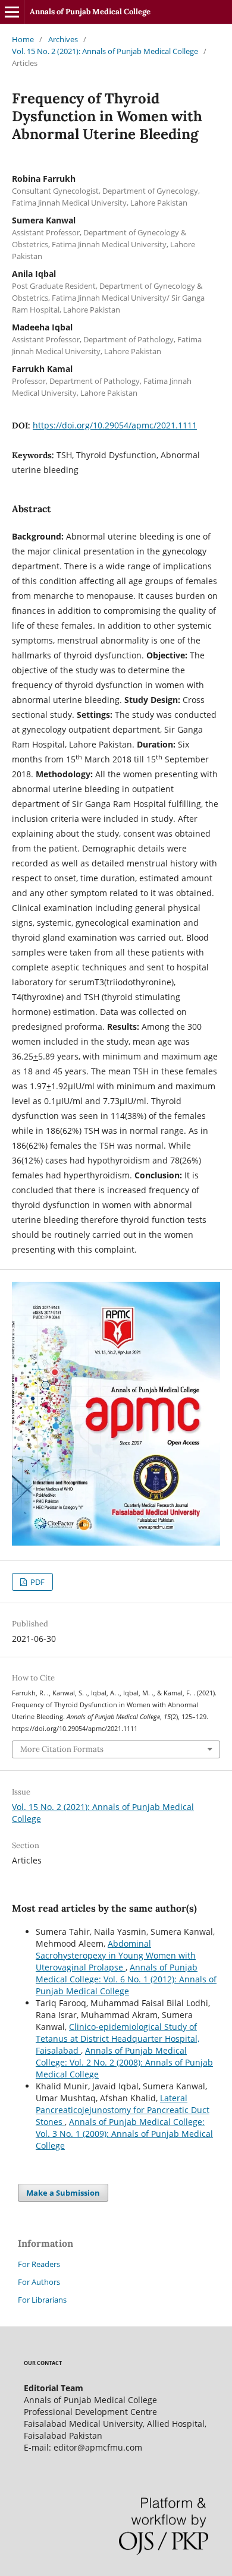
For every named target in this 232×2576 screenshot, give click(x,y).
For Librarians (42, 2300)
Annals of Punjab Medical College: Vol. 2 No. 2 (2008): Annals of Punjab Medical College (124, 2062)
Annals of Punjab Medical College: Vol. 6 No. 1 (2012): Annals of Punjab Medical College (126, 1979)
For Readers (39, 2264)
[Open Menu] (12, 12)
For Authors (39, 2282)
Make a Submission (63, 2193)
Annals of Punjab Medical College (90, 12)
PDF (37, 1582)
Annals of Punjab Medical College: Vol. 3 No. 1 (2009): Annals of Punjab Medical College (124, 2134)
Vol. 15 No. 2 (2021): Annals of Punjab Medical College (105, 51)
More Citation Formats (62, 1749)
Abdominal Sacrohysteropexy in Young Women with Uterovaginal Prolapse (116, 1955)
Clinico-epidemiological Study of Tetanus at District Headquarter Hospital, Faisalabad (117, 2039)
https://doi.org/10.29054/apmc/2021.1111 (115, 425)
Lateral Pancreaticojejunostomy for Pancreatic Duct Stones (123, 2110)
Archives (63, 39)
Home (23, 39)
